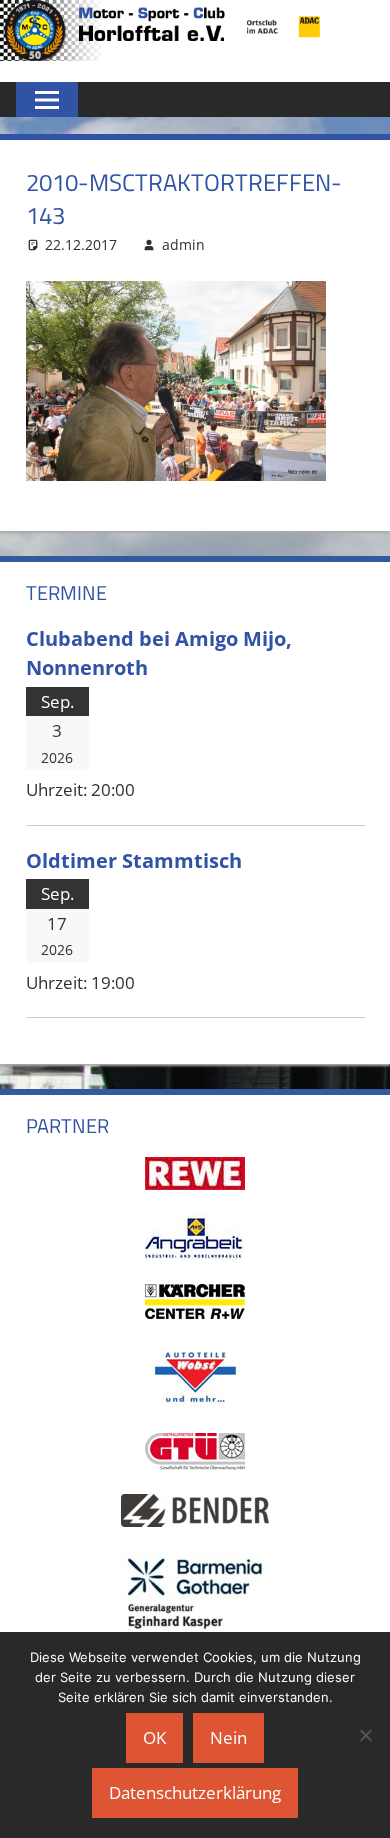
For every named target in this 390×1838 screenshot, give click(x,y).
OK (154, 1737)
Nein (228, 1737)
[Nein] (365, 1735)
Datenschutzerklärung (195, 1792)
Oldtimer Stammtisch (134, 860)
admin (183, 244)
